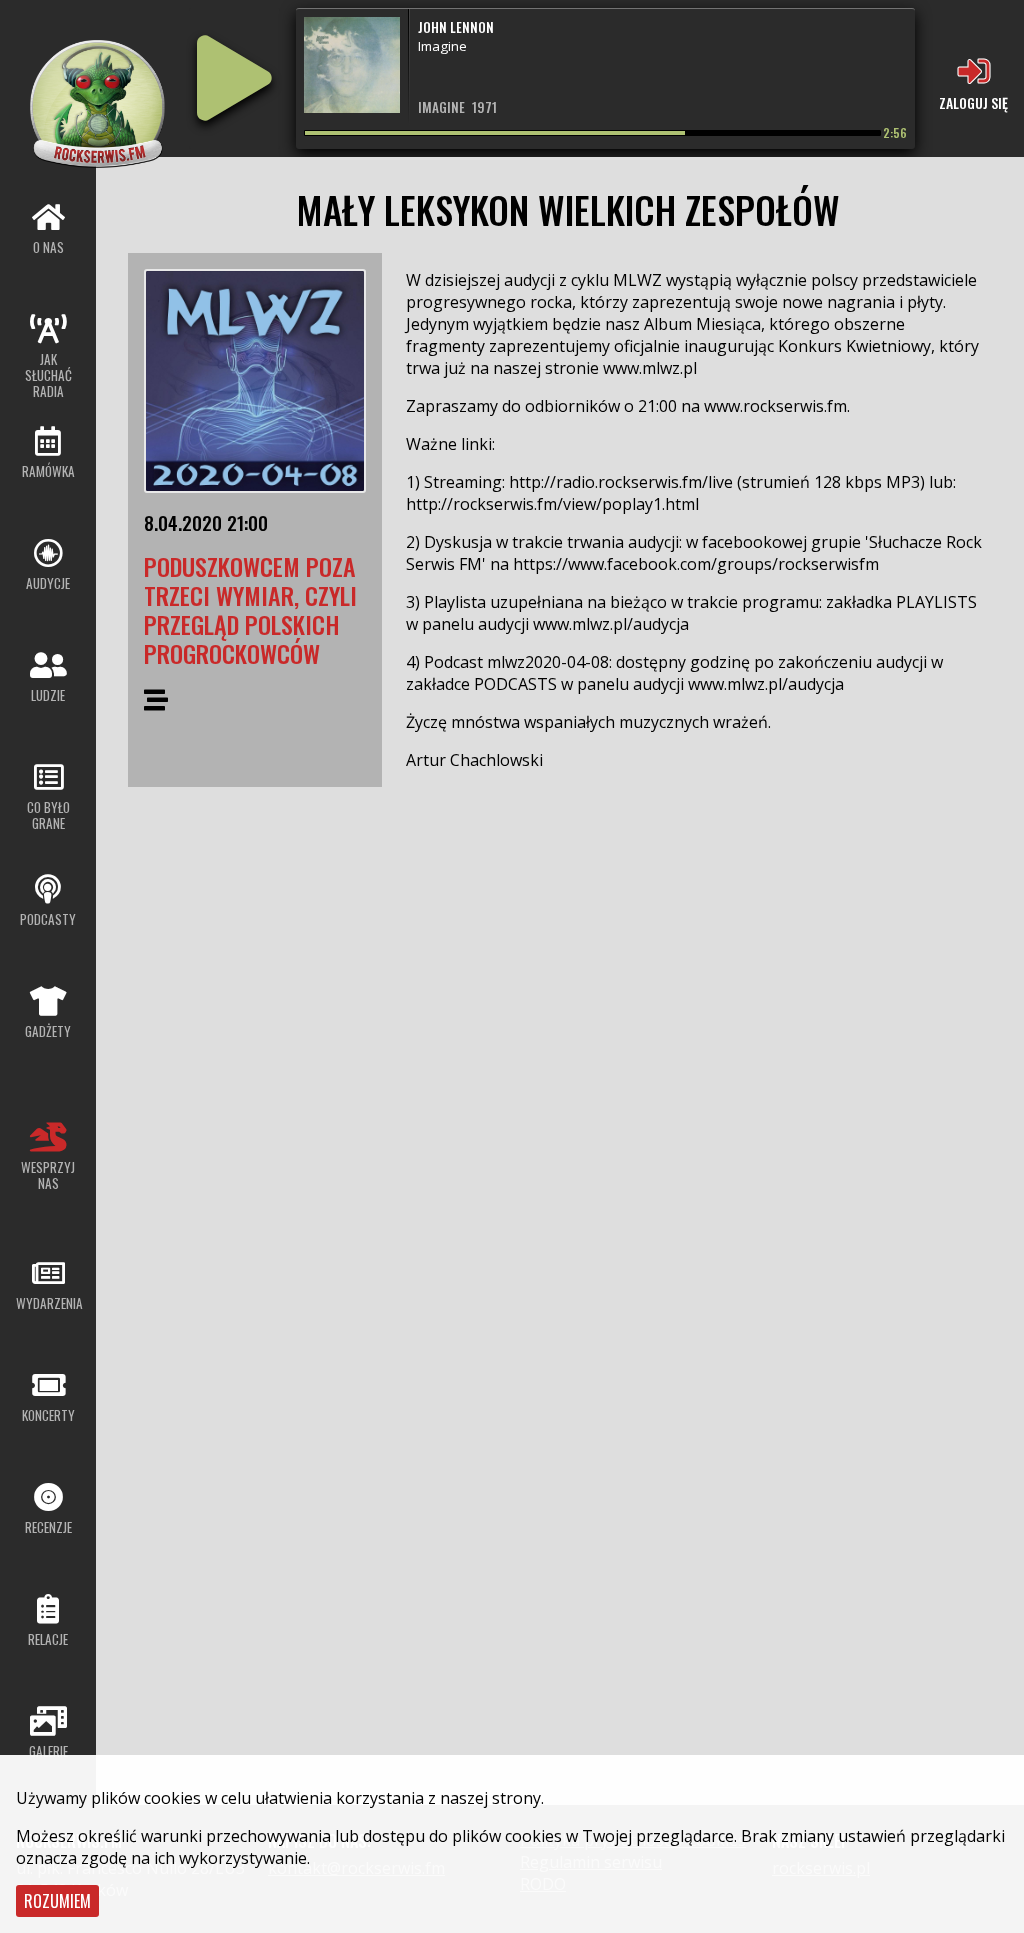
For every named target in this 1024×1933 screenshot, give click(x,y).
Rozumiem (57, 1901)
